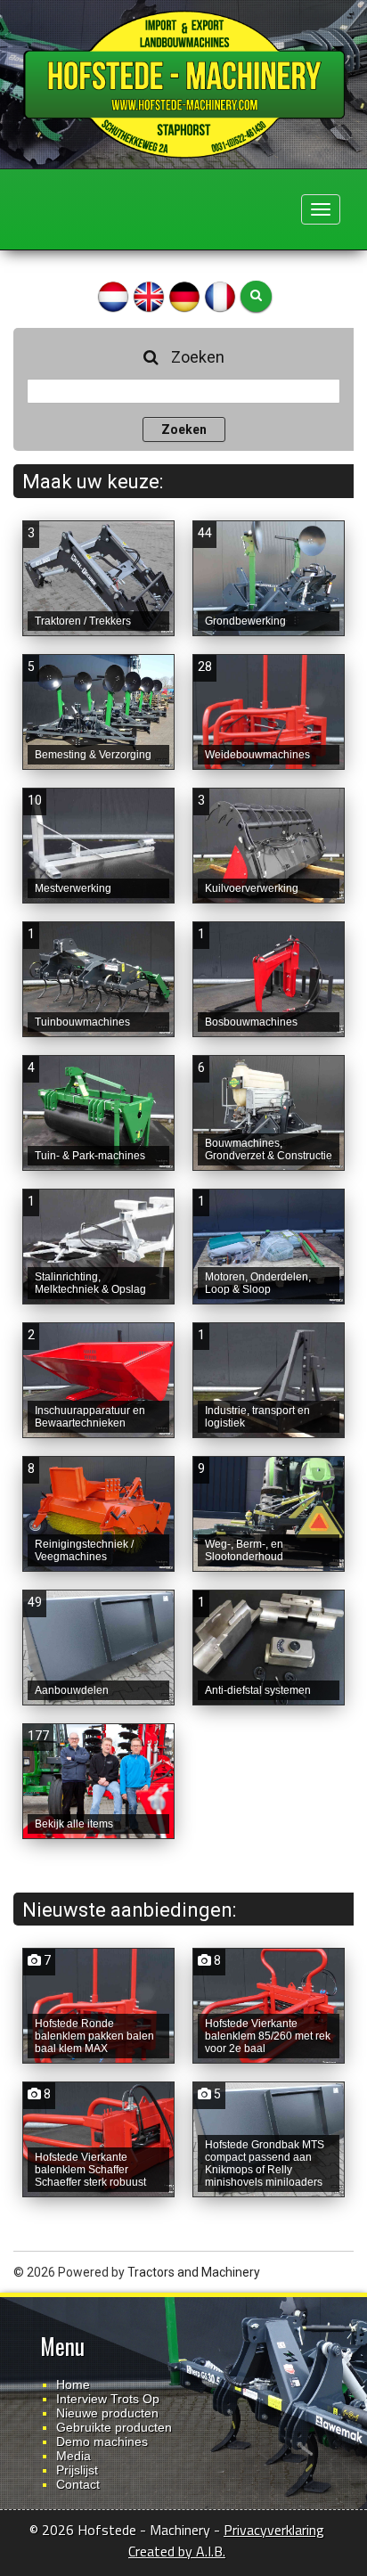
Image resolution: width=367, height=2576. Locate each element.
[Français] (220, 295)
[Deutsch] (184, 295)
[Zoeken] (256, 296)
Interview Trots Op (108, 2399)
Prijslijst (77, 2470)
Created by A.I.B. (177, 2551)
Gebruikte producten (114, 2427)
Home (73, 2384)
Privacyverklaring (274, 2530)
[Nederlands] (113, 295)
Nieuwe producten (107, 2413)
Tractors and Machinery (194, 2272)
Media (73, 2456)
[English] (149, 295)
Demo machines (102, 2441)
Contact (78, 2484)
